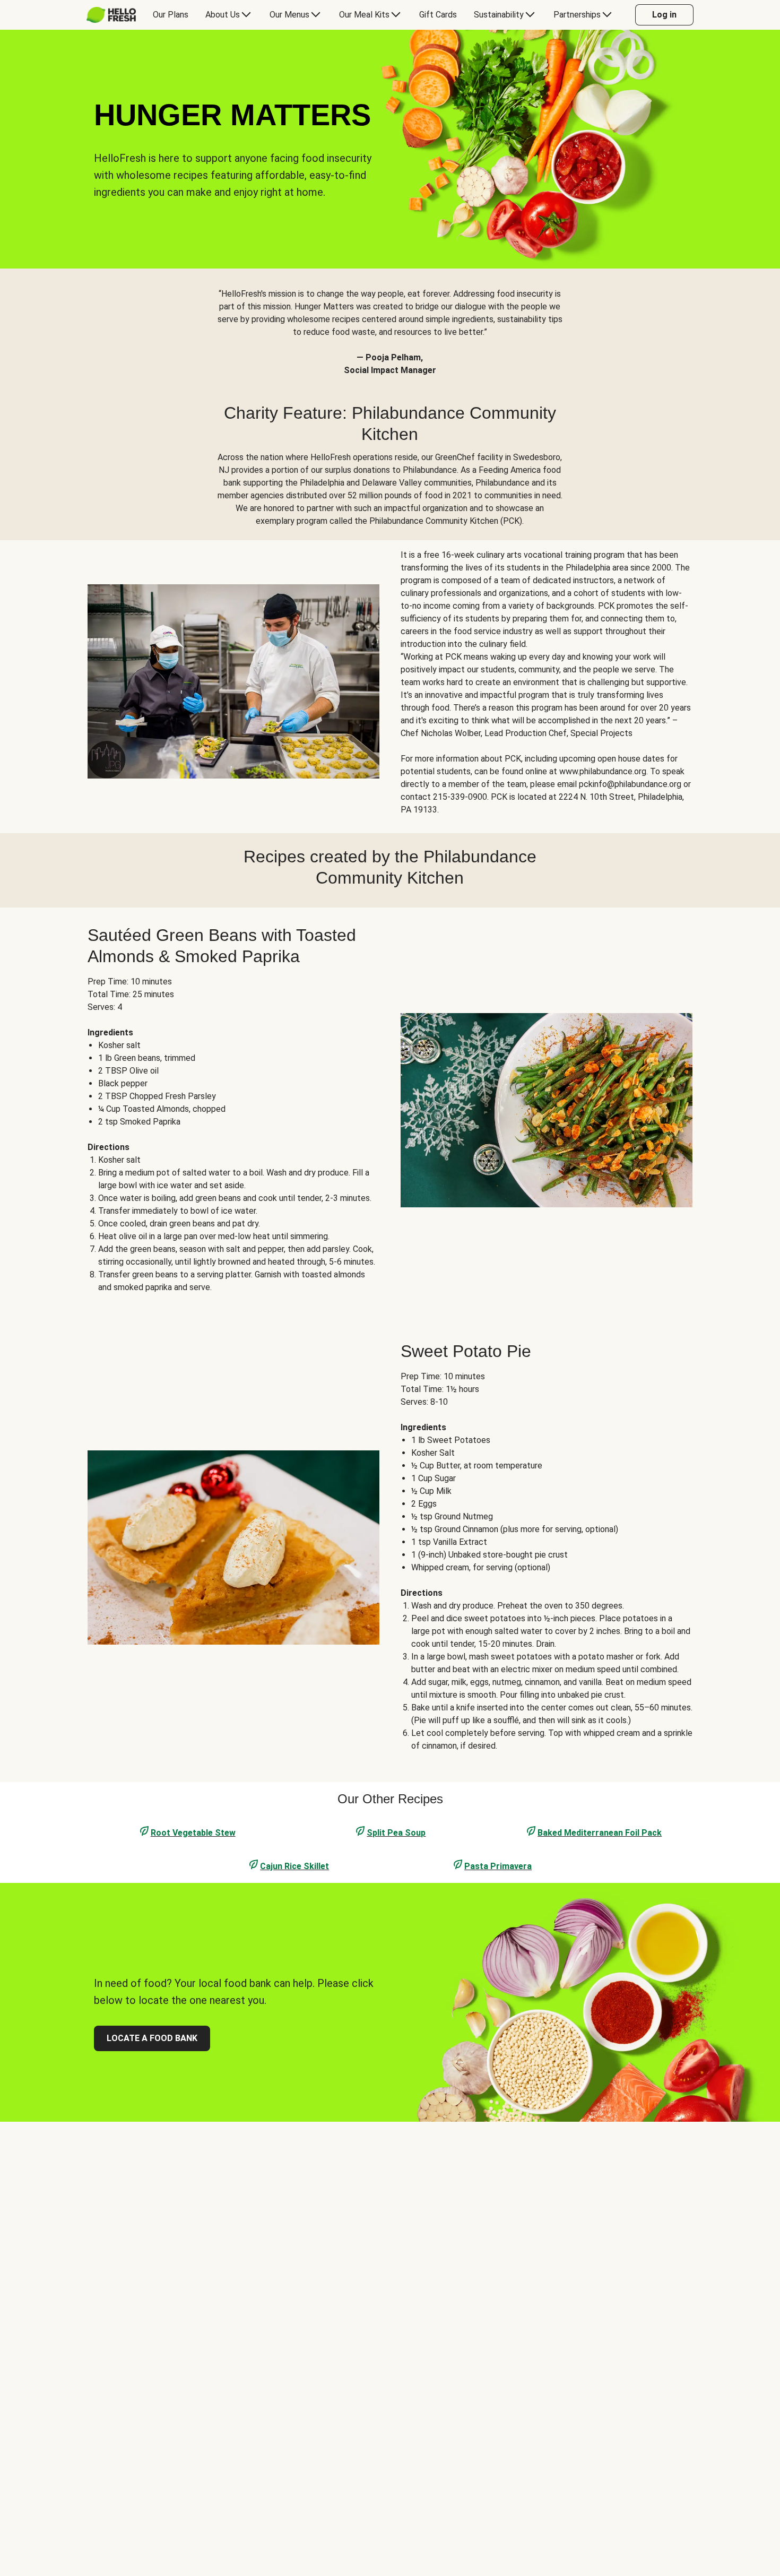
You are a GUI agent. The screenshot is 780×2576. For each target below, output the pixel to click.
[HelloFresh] (111, 15)
